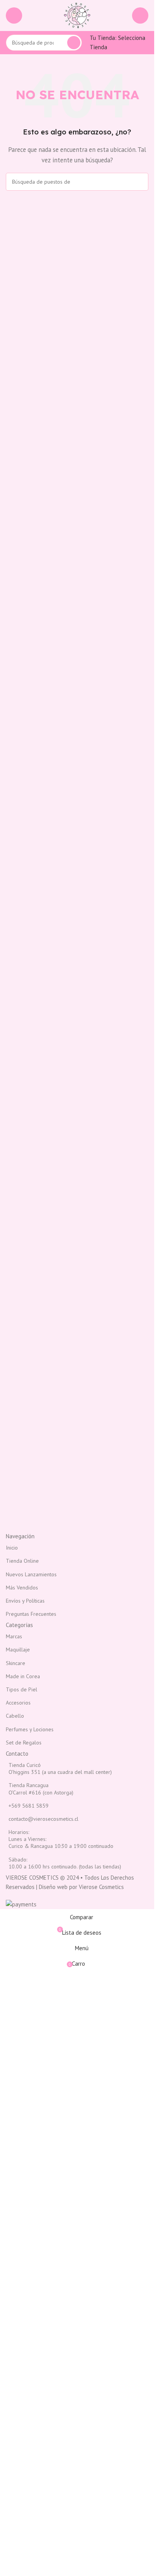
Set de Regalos (24, 1743)
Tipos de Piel (22, 1689)
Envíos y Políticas (25, 1601)
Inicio (12, 1548)
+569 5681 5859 (29, 1806)
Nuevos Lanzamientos (31, 1574)
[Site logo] (77, 15)
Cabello (15, 1716)
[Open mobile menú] (14, 15)
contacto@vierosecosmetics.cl (43, 1819)
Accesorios (18, 1703)
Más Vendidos (22, 1588)
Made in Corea (23, 1676)
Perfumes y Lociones (30, 1729)
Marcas (14, 1636)
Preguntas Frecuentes (31, 1614)
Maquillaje (18, 1650)
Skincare (16, 1663)
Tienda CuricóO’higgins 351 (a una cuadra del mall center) (60, 1768)
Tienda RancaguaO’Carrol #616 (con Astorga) (41, 1789)
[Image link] (77, 1460)
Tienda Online (22, 1561)
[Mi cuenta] (140, 15)
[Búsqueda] (74, 43)
